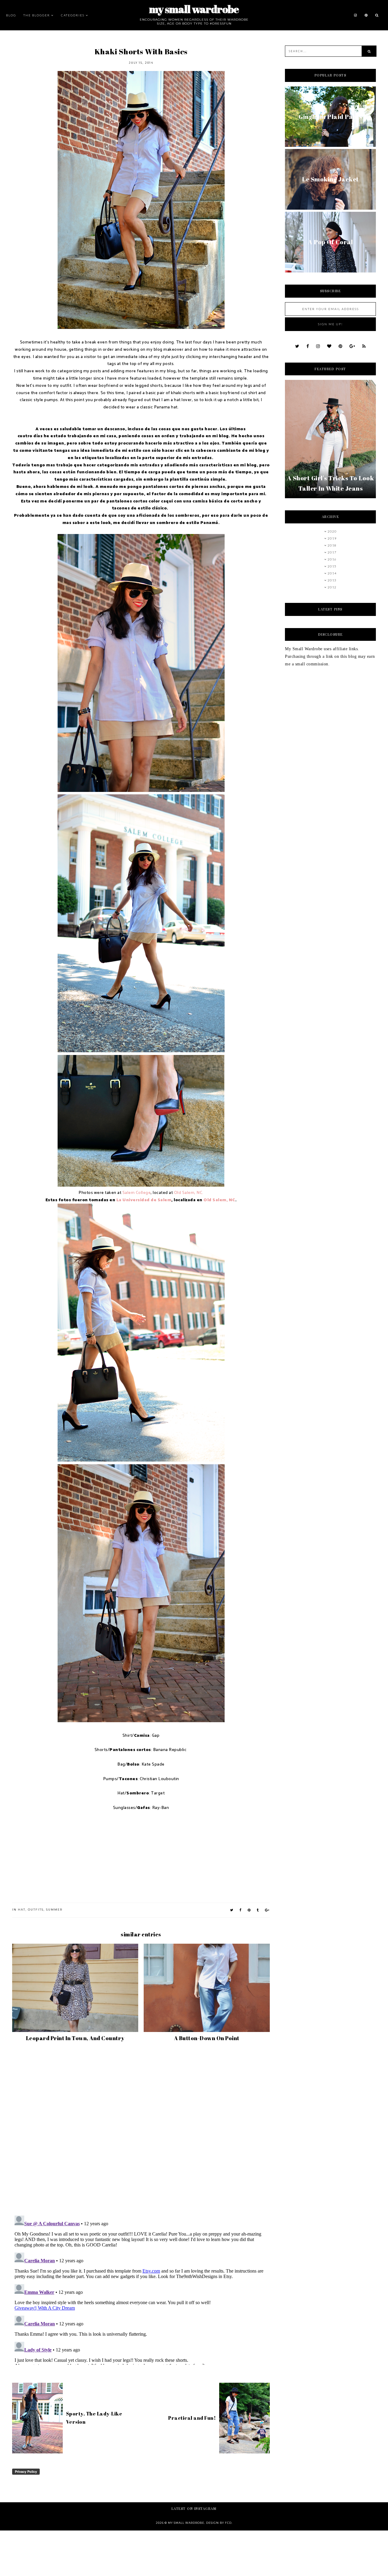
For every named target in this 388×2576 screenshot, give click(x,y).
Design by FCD (219, 2523)
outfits (36, 1910)
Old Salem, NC (219, 1200)
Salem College (137, 1193)
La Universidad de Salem (144, 1200)
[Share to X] (232, 1910)
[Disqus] (141, 2131)
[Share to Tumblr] (258, 1910)
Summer (54, 1910)
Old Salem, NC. (189, 1193)
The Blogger (37, 15)
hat (22, 1910)
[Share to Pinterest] (249, 1910)
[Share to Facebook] (241, 1910)
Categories (73, 15)
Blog (11, 15)
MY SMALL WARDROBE (194, 9)
